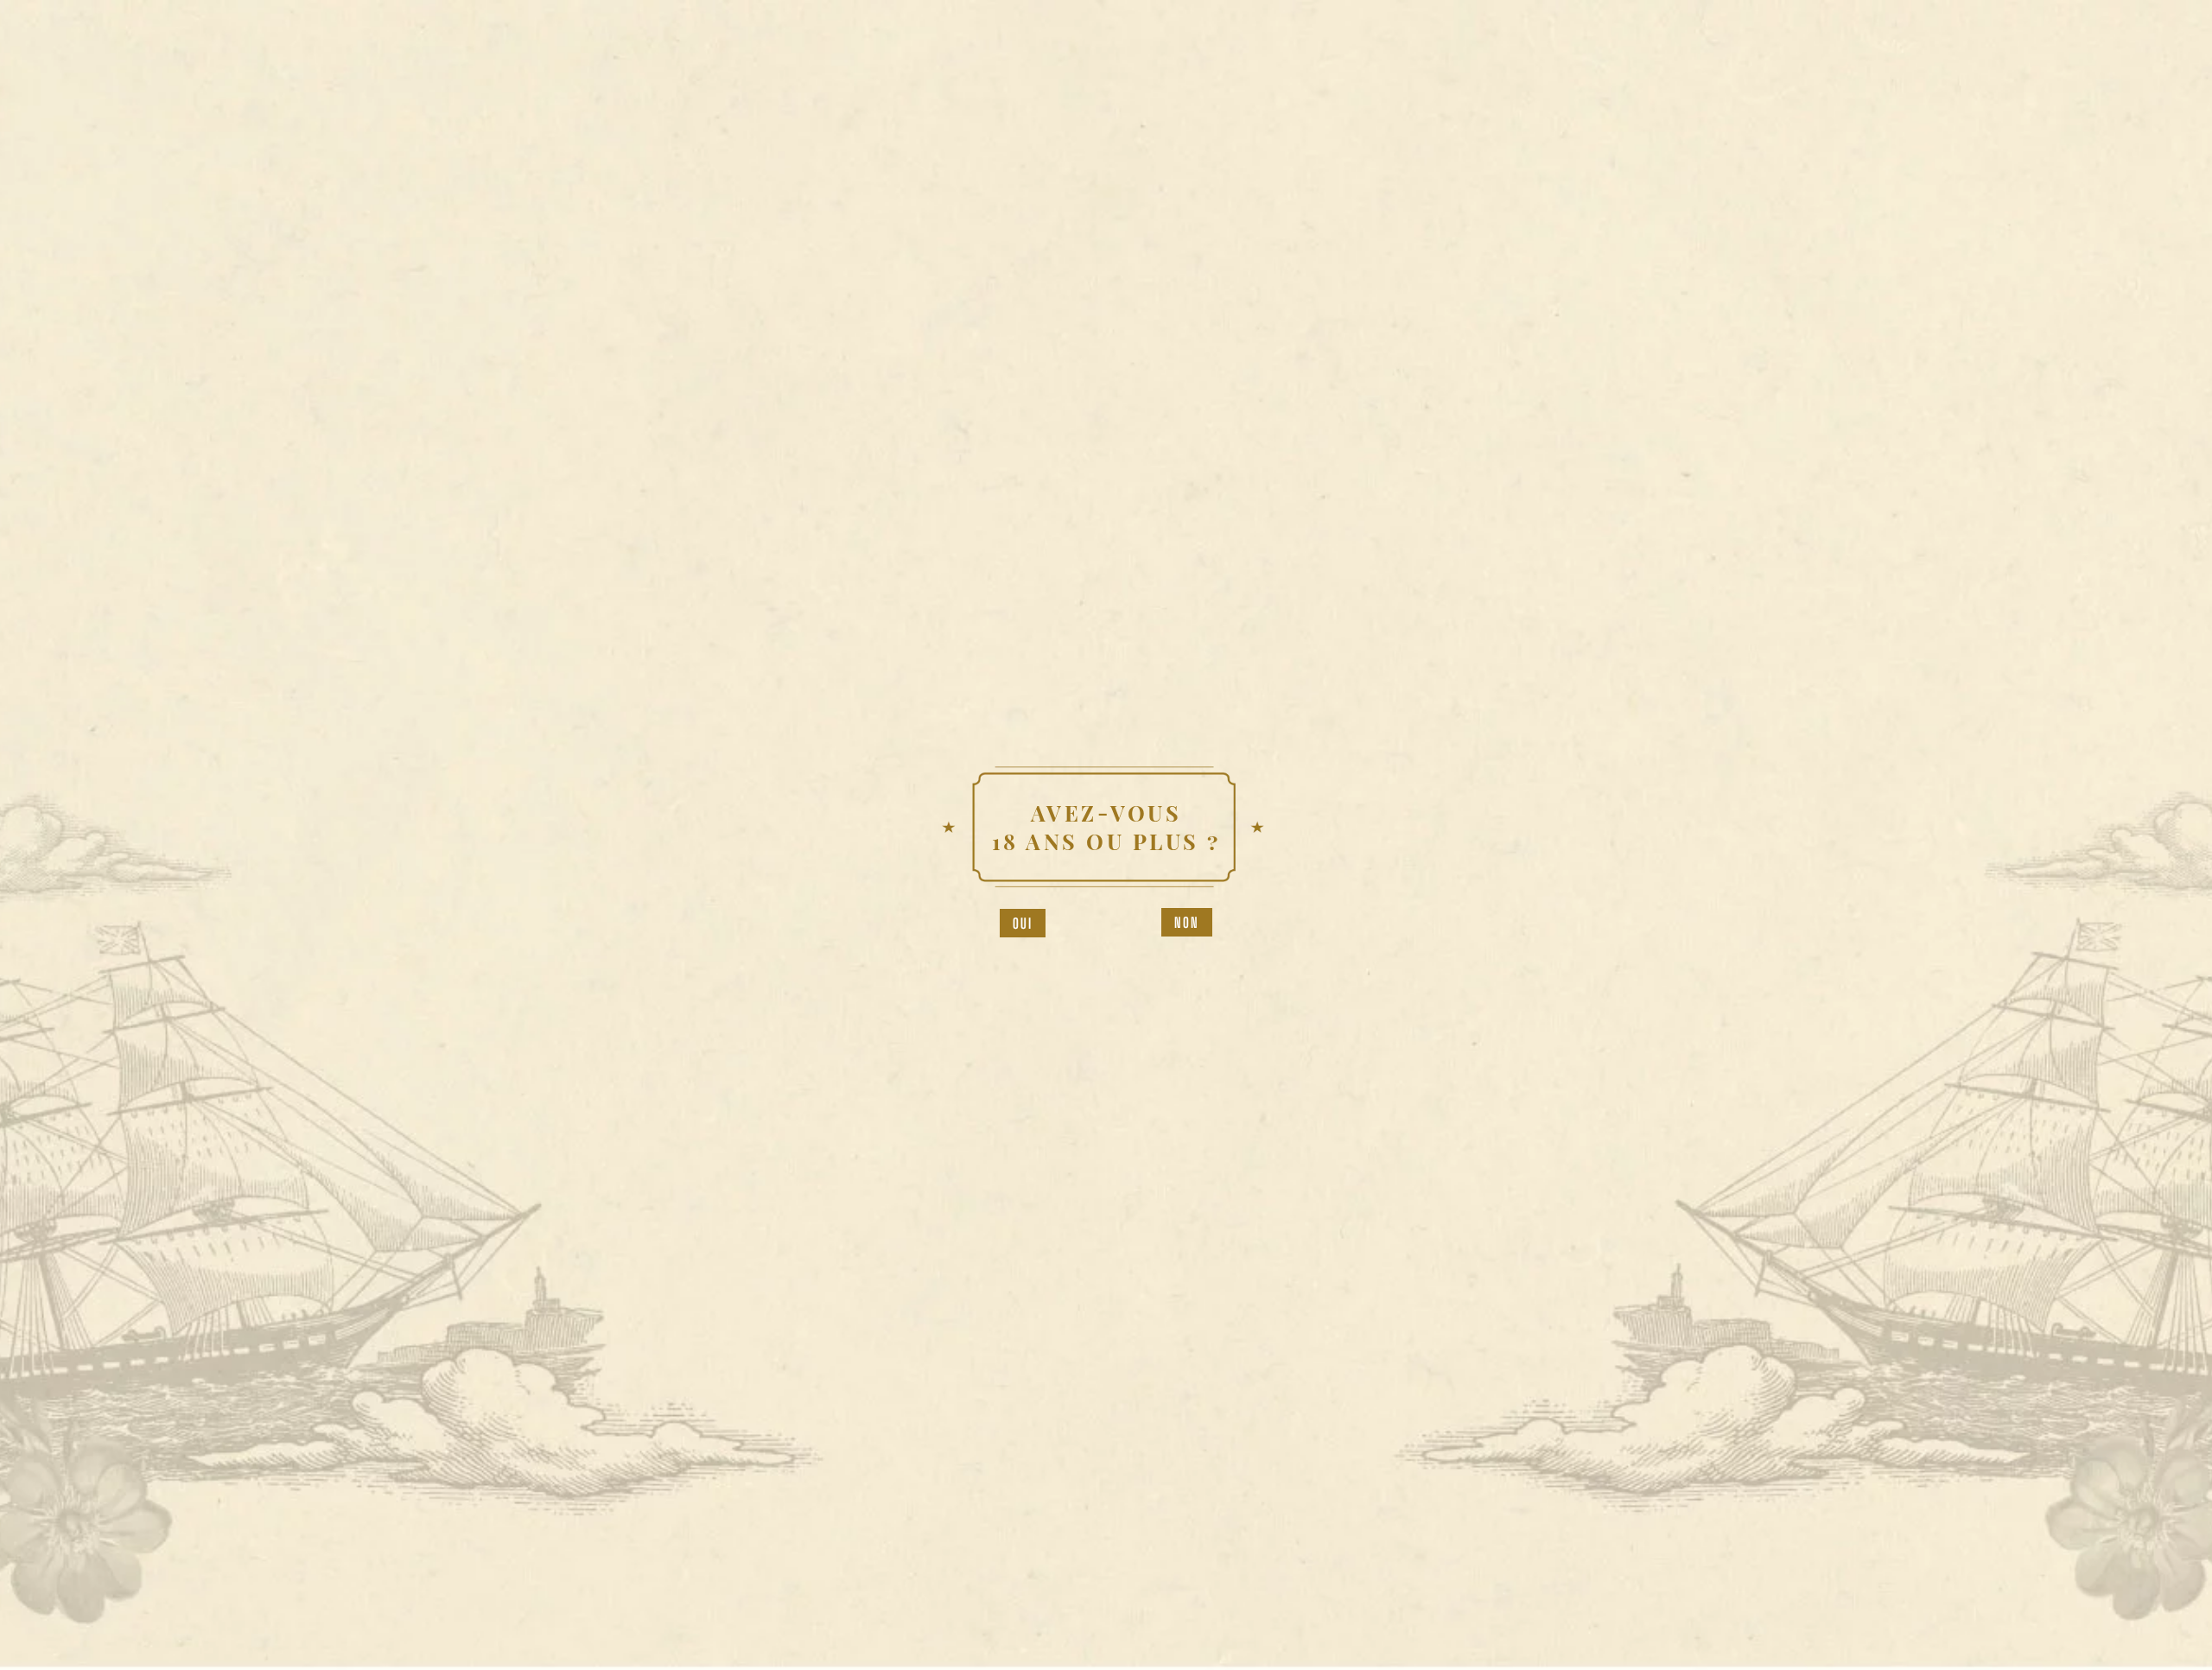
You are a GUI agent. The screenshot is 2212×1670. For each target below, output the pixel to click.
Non (1187, 922)
